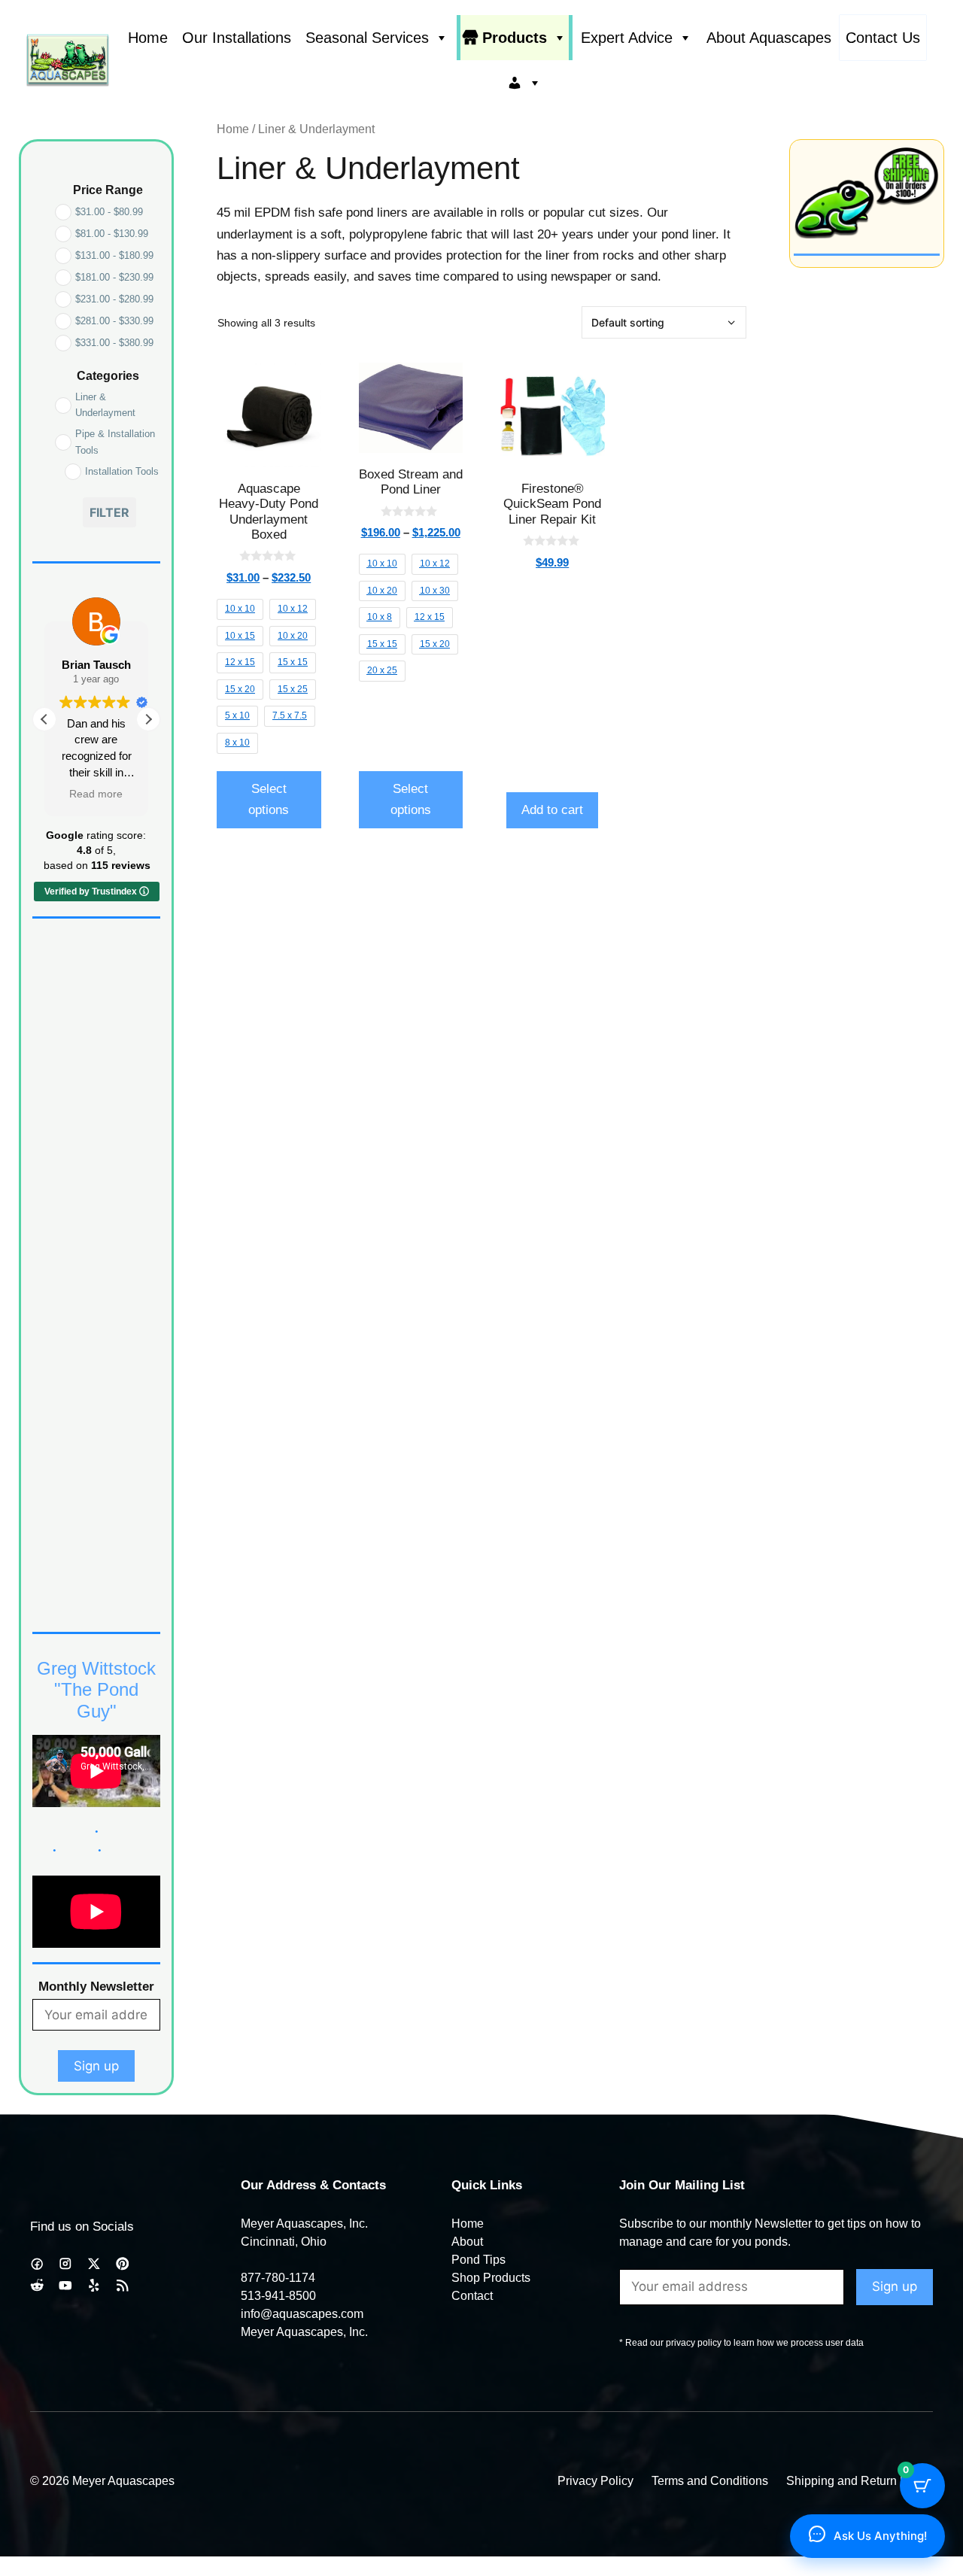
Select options (269, 799)
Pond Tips (478, 2260)
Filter (109, 512)
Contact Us (883, 38)
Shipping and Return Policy (860, 2481)
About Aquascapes (769, 38)
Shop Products (491, 2278)
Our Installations (237, 38)
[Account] (524, 83)
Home (148, 38)
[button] (148, 719)
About (467, 2242)
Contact (472, 2296)
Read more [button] (97, 794)
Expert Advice (627, 38)
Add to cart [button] (552, 810)
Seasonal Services (367, 38)
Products (515, 38)
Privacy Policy (595, 2481)
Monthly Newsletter (96, 1987)
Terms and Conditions (710, 2481)
